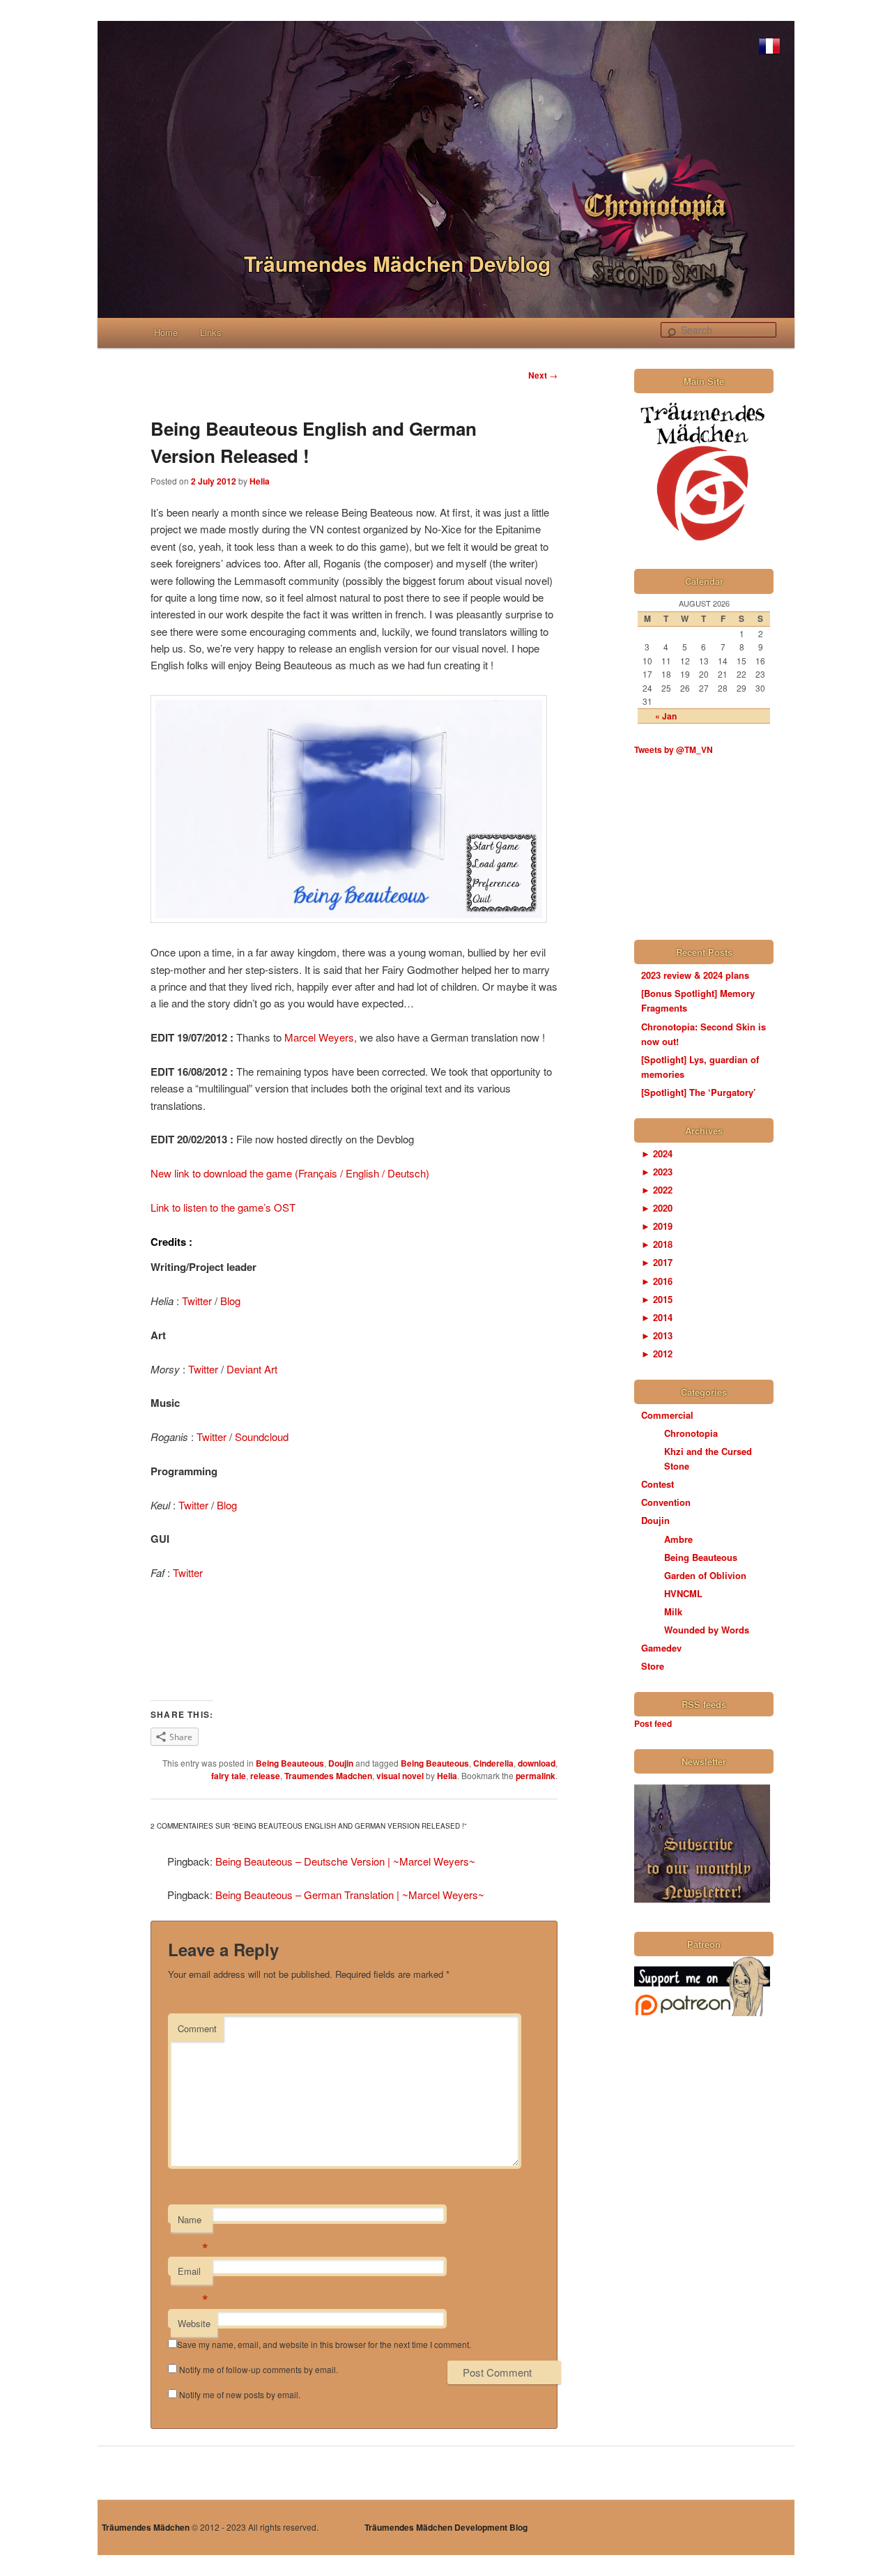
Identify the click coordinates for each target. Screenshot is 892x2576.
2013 (657, 1335)
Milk (673, 1611)
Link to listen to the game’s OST (223, 1207)
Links (211, 332)
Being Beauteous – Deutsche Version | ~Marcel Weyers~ (345, 1861)
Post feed (653, 1723)
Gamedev (661, 1648)
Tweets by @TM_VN (674, 749)
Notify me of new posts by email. (240, 2394)
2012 (657, 1354)
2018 (657, 1244)
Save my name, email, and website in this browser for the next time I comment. (324, 2344)
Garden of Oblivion (705, 1575)
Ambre (678, 1539)
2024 (657, 1153)
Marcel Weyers (319, 1037)
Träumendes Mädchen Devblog (397, 263)
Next (543, 375)
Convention (666, 1502)
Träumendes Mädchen (146, 2527)
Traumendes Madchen (328, 1776)
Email (193, 2274)
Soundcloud (262, 1436)
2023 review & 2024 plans (695, 975)
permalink (536, 1776)
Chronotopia (691, 1433)
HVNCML (683, 1593)
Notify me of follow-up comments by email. (259, 2369)
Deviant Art (252, 1369)
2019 (657, 1226)
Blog (230, 1301)
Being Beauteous (290, 1763)
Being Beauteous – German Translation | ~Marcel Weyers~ (350, 1895)
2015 (657, 1299)
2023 (657, 1172)
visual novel (400, 1776)
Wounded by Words (707, 1630)
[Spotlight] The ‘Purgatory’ (699, 1092)
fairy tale (229, 1776)
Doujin (341, 1763)
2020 (657, 1208)
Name (193, 2223)
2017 (657, 1262)
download (537, 1763)
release (265, 1776)
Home (166, 332)
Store (653, 1666)
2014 (657, 1317)
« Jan (666, 716)
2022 (657, 1190)
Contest (658, 1484)
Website (194, 2323)
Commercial (667, 1415)
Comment (197, 2028)
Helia (260, 481)
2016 (657, 1281)
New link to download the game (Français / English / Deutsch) (290, 1173)
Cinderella (493, 1763)
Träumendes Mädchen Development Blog (446, 2527)
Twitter (197, 1301)
